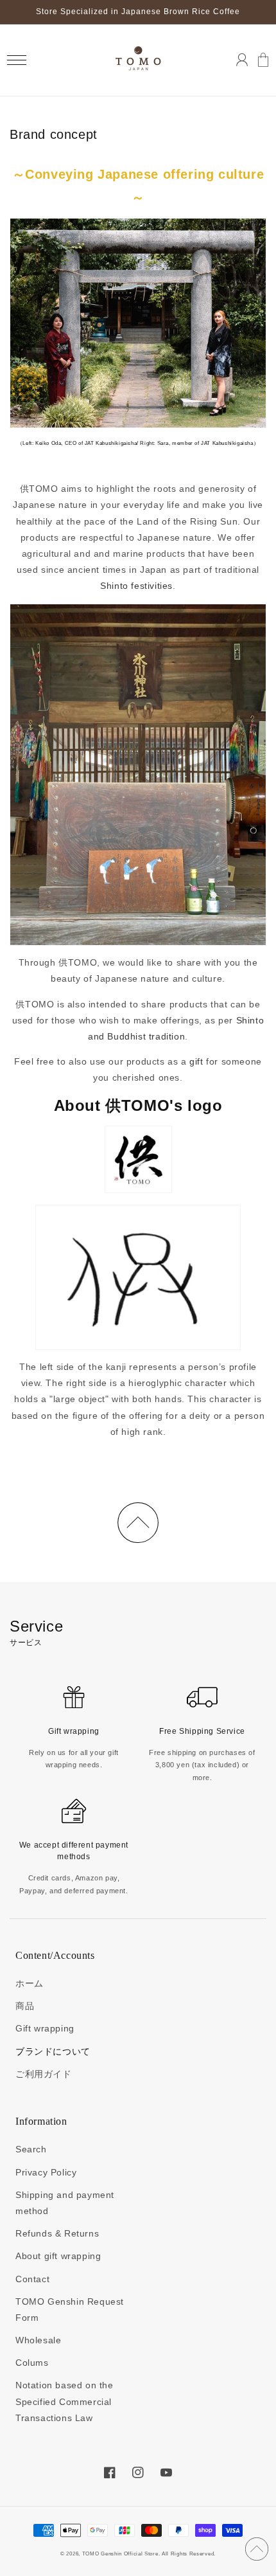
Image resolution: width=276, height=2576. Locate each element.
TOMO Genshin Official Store (120, 2553)
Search (31, 2149)
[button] (16, 60)
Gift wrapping (45, 2028)
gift (196, 1061)
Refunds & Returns (57, 2233)
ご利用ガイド (44, 2074)
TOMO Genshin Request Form (70, 2310)
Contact (32, 2279)
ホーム (30, 1983)
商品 (25, 2006)
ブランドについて (53, 2051)
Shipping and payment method (65, 2203)
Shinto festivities (136, 586)
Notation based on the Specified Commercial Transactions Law (65, 2401)
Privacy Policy (46, 2172)
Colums (32, 2363)
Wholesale (38, 2340)
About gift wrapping (58, 2256)
